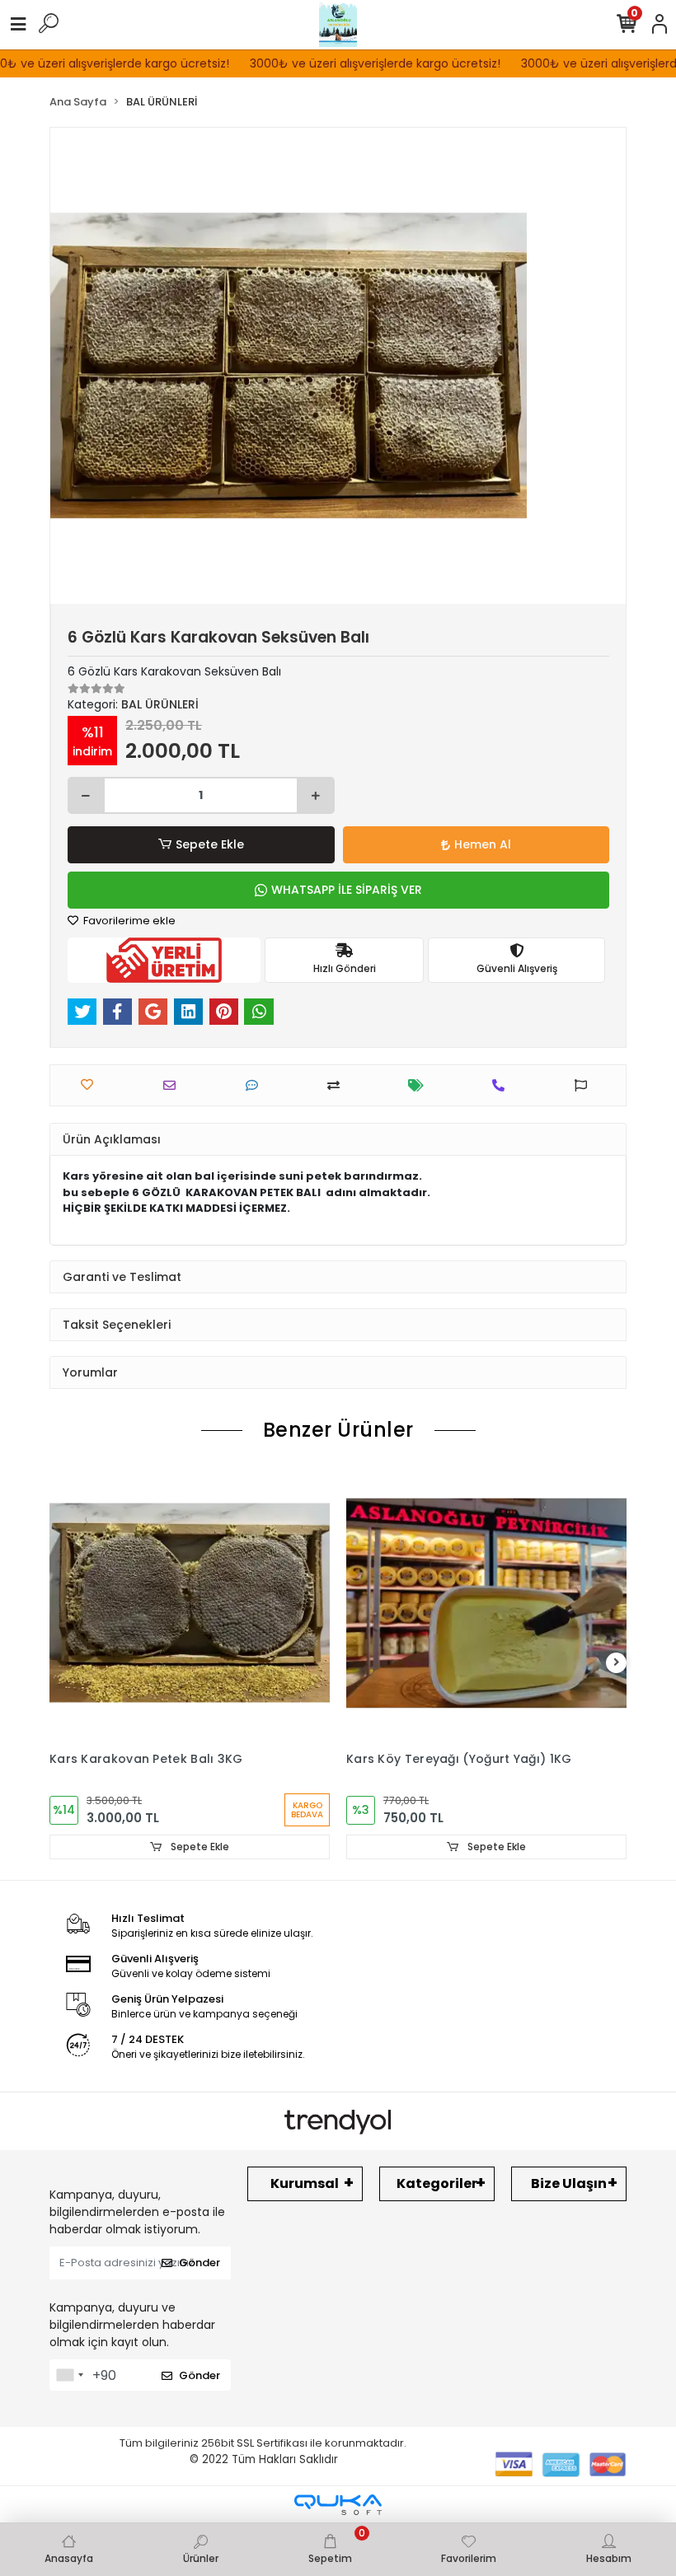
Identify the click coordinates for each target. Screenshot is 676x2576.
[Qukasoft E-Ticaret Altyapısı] (338, 2505)
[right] (617, 1663)
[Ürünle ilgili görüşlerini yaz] (256, 1085)
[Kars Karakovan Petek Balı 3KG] (190, 1603)
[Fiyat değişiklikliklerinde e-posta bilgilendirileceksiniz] (420, 1085)
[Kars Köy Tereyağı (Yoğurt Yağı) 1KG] (486, 1603)
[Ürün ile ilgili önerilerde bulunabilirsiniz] (585, 1085)
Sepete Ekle (210, 844)
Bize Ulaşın (569, 2183)
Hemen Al (483, 844)
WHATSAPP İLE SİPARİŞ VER (347, 890)
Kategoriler (437, 2183)
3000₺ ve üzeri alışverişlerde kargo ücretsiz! (351, 63)
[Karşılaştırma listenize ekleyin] (338, 1085)
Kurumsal (305, 2183)
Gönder (200, 2263)
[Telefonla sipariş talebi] (502, 1085)
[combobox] (69, 2375)
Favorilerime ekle (128, 921)
